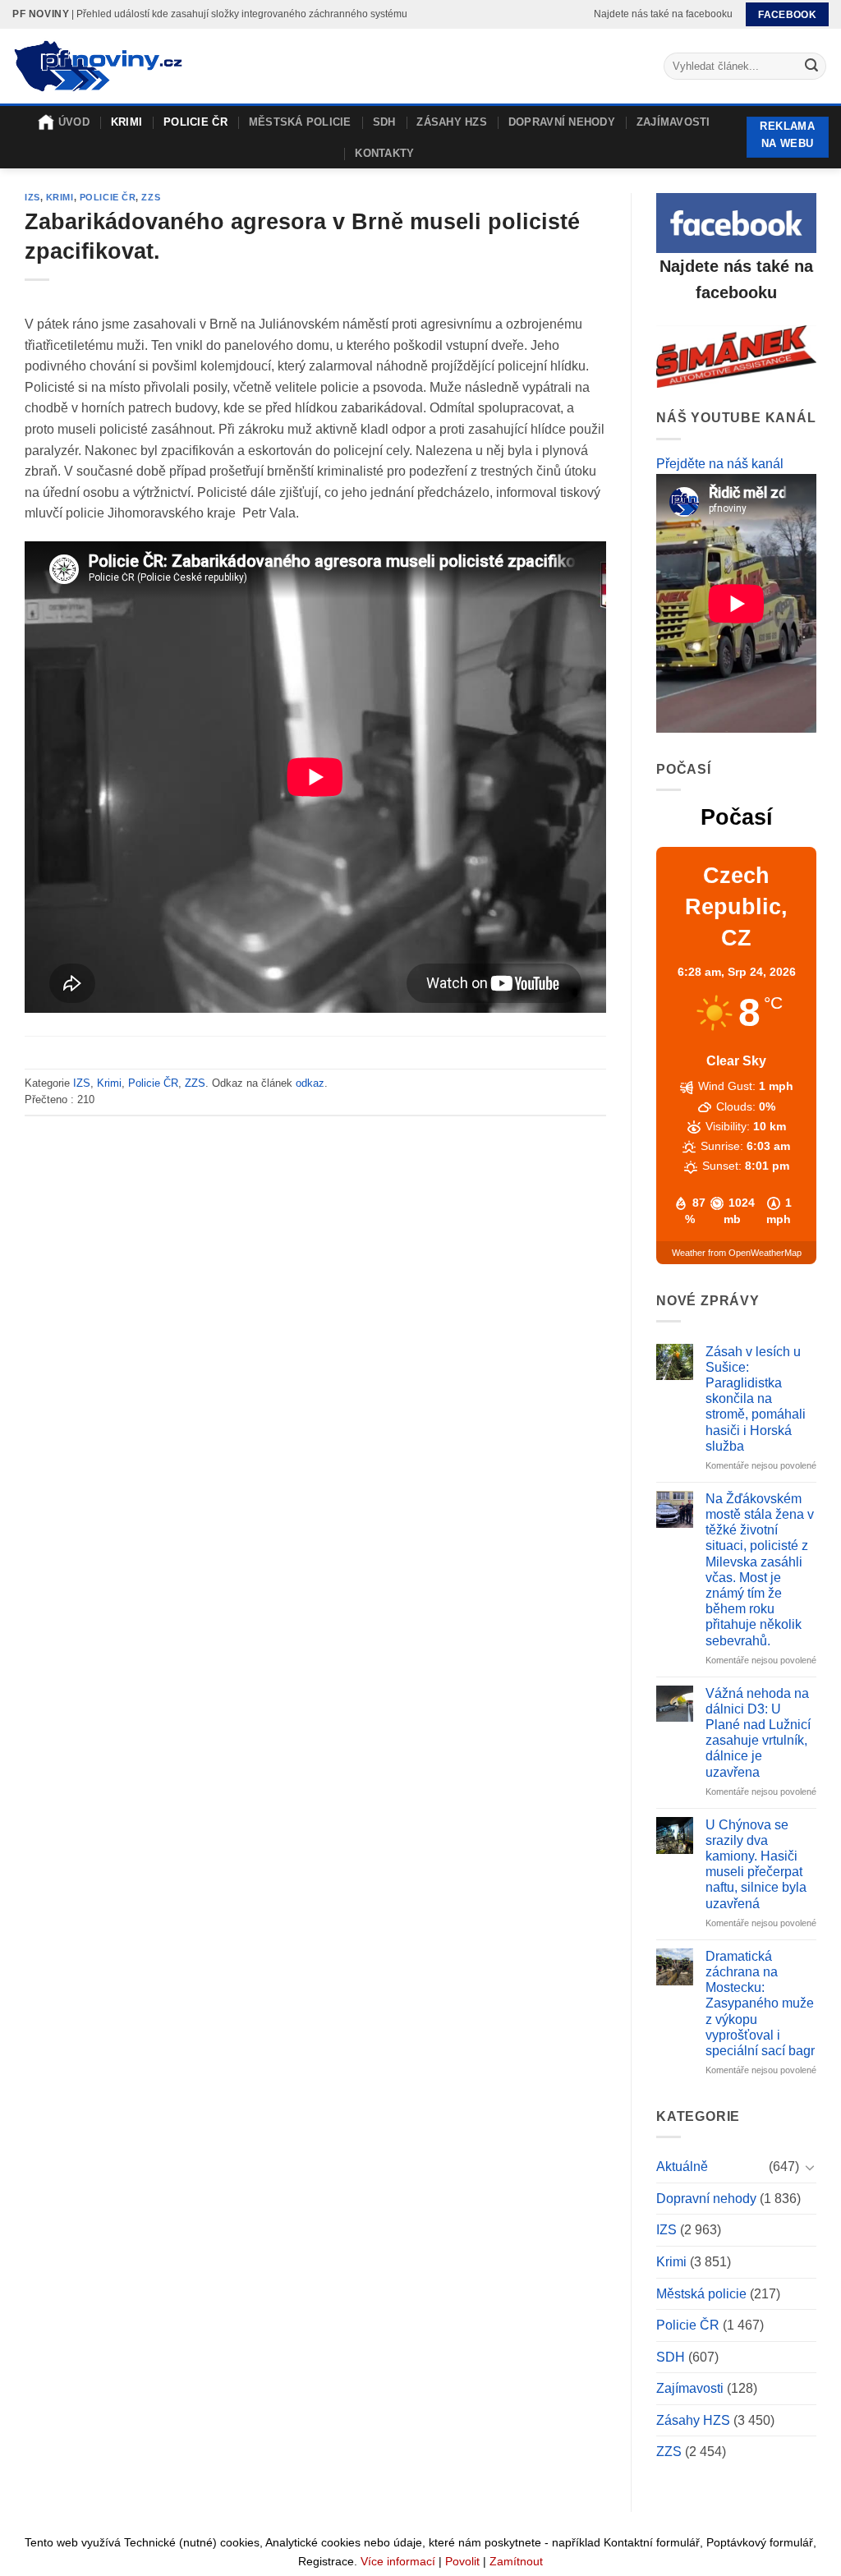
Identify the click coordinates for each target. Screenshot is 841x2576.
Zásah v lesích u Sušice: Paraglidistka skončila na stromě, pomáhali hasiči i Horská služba (756, 1399)
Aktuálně (682, 2167)
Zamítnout (516, 2561)
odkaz (310, 1083)
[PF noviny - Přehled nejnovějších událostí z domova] (97, 67)
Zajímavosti (673, 122)
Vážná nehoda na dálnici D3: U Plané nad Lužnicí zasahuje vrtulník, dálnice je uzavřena (758, 1733)
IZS (32, 197)
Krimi (126, 122)
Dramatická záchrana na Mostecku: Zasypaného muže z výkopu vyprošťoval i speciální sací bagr (760, 2003)
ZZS (151, 197)
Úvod (74, 122)
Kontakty (384, 153)
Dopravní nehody (562, 122)
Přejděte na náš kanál (720, 464)
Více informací (398, 2561)
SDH (384, 122)
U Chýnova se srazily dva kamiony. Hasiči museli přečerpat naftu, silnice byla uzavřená (756, 1864)
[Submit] (811, 67)
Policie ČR (195, 122)
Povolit (462, 2561)
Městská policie (300, 122)
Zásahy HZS (452, 122)
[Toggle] (810, 2167)
